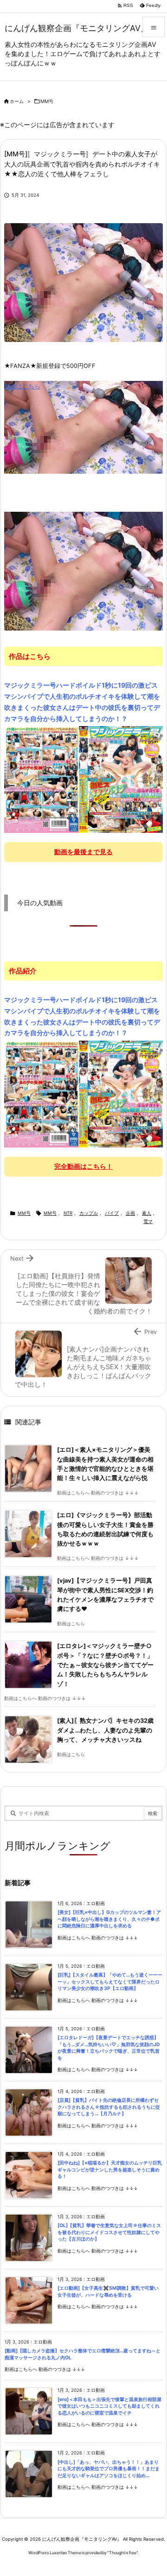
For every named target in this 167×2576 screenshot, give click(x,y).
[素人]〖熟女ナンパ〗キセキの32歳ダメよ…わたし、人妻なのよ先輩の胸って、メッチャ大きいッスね (105, 1730)
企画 (130, 1213)
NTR (68, 1213)
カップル (89, 1213)
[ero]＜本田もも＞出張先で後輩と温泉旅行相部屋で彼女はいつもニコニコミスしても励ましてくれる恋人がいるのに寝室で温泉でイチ (109, 2406)
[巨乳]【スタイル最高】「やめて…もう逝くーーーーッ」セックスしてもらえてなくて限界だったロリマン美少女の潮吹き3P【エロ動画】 (110, 1982)
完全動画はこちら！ (83, 1166)
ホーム (17, 101)
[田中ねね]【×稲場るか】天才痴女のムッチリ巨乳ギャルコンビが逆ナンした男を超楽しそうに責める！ (110, 2170)
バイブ (112, 1213)
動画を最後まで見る (83, 852)
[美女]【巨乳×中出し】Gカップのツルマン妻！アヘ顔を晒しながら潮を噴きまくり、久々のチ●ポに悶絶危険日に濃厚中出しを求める (109, 1919)
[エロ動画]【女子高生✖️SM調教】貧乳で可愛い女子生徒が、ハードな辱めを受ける (108, 2292)
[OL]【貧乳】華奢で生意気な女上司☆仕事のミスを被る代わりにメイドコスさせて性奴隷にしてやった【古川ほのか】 (109, 2232)
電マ (148, 1221)
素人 (147, 1213)
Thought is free (123, 2553)
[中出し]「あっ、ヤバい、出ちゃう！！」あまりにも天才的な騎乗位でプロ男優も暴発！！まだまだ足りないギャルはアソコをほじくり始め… (109, 2469)
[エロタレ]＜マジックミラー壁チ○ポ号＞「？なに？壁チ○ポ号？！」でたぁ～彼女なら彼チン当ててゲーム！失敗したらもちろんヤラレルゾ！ (105, 1665)
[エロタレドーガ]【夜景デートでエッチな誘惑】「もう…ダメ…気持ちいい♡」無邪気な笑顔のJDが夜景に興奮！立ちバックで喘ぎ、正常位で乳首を (109, 2048)
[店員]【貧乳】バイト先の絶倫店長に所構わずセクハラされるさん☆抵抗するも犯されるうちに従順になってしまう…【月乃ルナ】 (109, 2107)
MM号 (47, 101)
